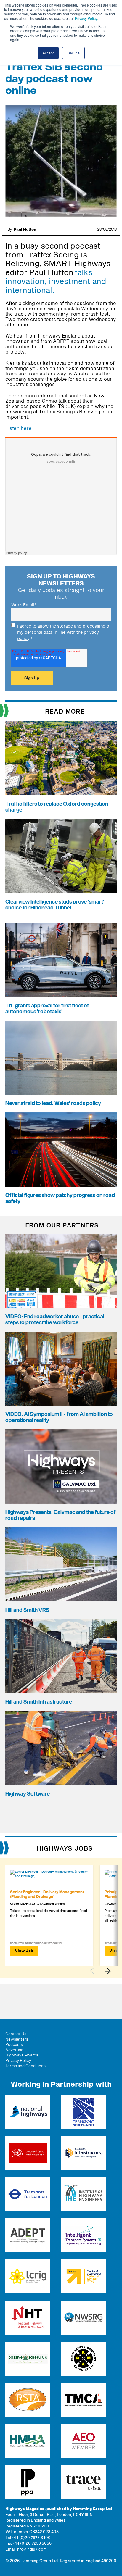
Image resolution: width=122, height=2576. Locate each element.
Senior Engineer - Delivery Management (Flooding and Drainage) (47, 1894)
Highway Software (28, 1794)
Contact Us (16, 2034)
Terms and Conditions (25, 2066)
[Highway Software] (61, 1748)
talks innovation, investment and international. (56, 282)
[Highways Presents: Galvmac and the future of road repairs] (61, 1466)
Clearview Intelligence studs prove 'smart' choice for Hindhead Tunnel (55, 905)
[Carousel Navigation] (103, 1971)
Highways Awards (22, 2055)
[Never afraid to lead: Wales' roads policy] (61, 1058)
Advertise (14, 2050)
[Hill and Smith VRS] (61, 1564)
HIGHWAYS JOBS (65, 1849)
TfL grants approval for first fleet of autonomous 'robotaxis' (47, 1009)
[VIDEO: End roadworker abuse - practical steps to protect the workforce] (61, 1271)
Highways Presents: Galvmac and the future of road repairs (61, 1515)
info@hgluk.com (32, 2549)
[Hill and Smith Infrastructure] (61, 1656)
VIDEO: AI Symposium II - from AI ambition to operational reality (59, 1417)
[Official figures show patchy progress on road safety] (61, 1150)
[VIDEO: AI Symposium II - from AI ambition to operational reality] (61, 1369)
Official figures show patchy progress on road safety (60, 1198)
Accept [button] (48, 53)
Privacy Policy (86, 18)
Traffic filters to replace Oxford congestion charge (57, 807)
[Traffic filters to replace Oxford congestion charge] (61, 758)
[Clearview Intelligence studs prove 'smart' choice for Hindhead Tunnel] (61, 856)
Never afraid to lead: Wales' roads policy (53, 1103)
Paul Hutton (25, 230)
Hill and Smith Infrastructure (39, 1702)
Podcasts (14, 2045)
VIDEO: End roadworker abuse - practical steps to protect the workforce (55, 1320)
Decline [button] (73, 53)
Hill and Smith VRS (27, 1610)
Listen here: (19, 428)
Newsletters (17, 2039)
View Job (24, 1951)
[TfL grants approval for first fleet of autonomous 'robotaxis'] (61, 960)
